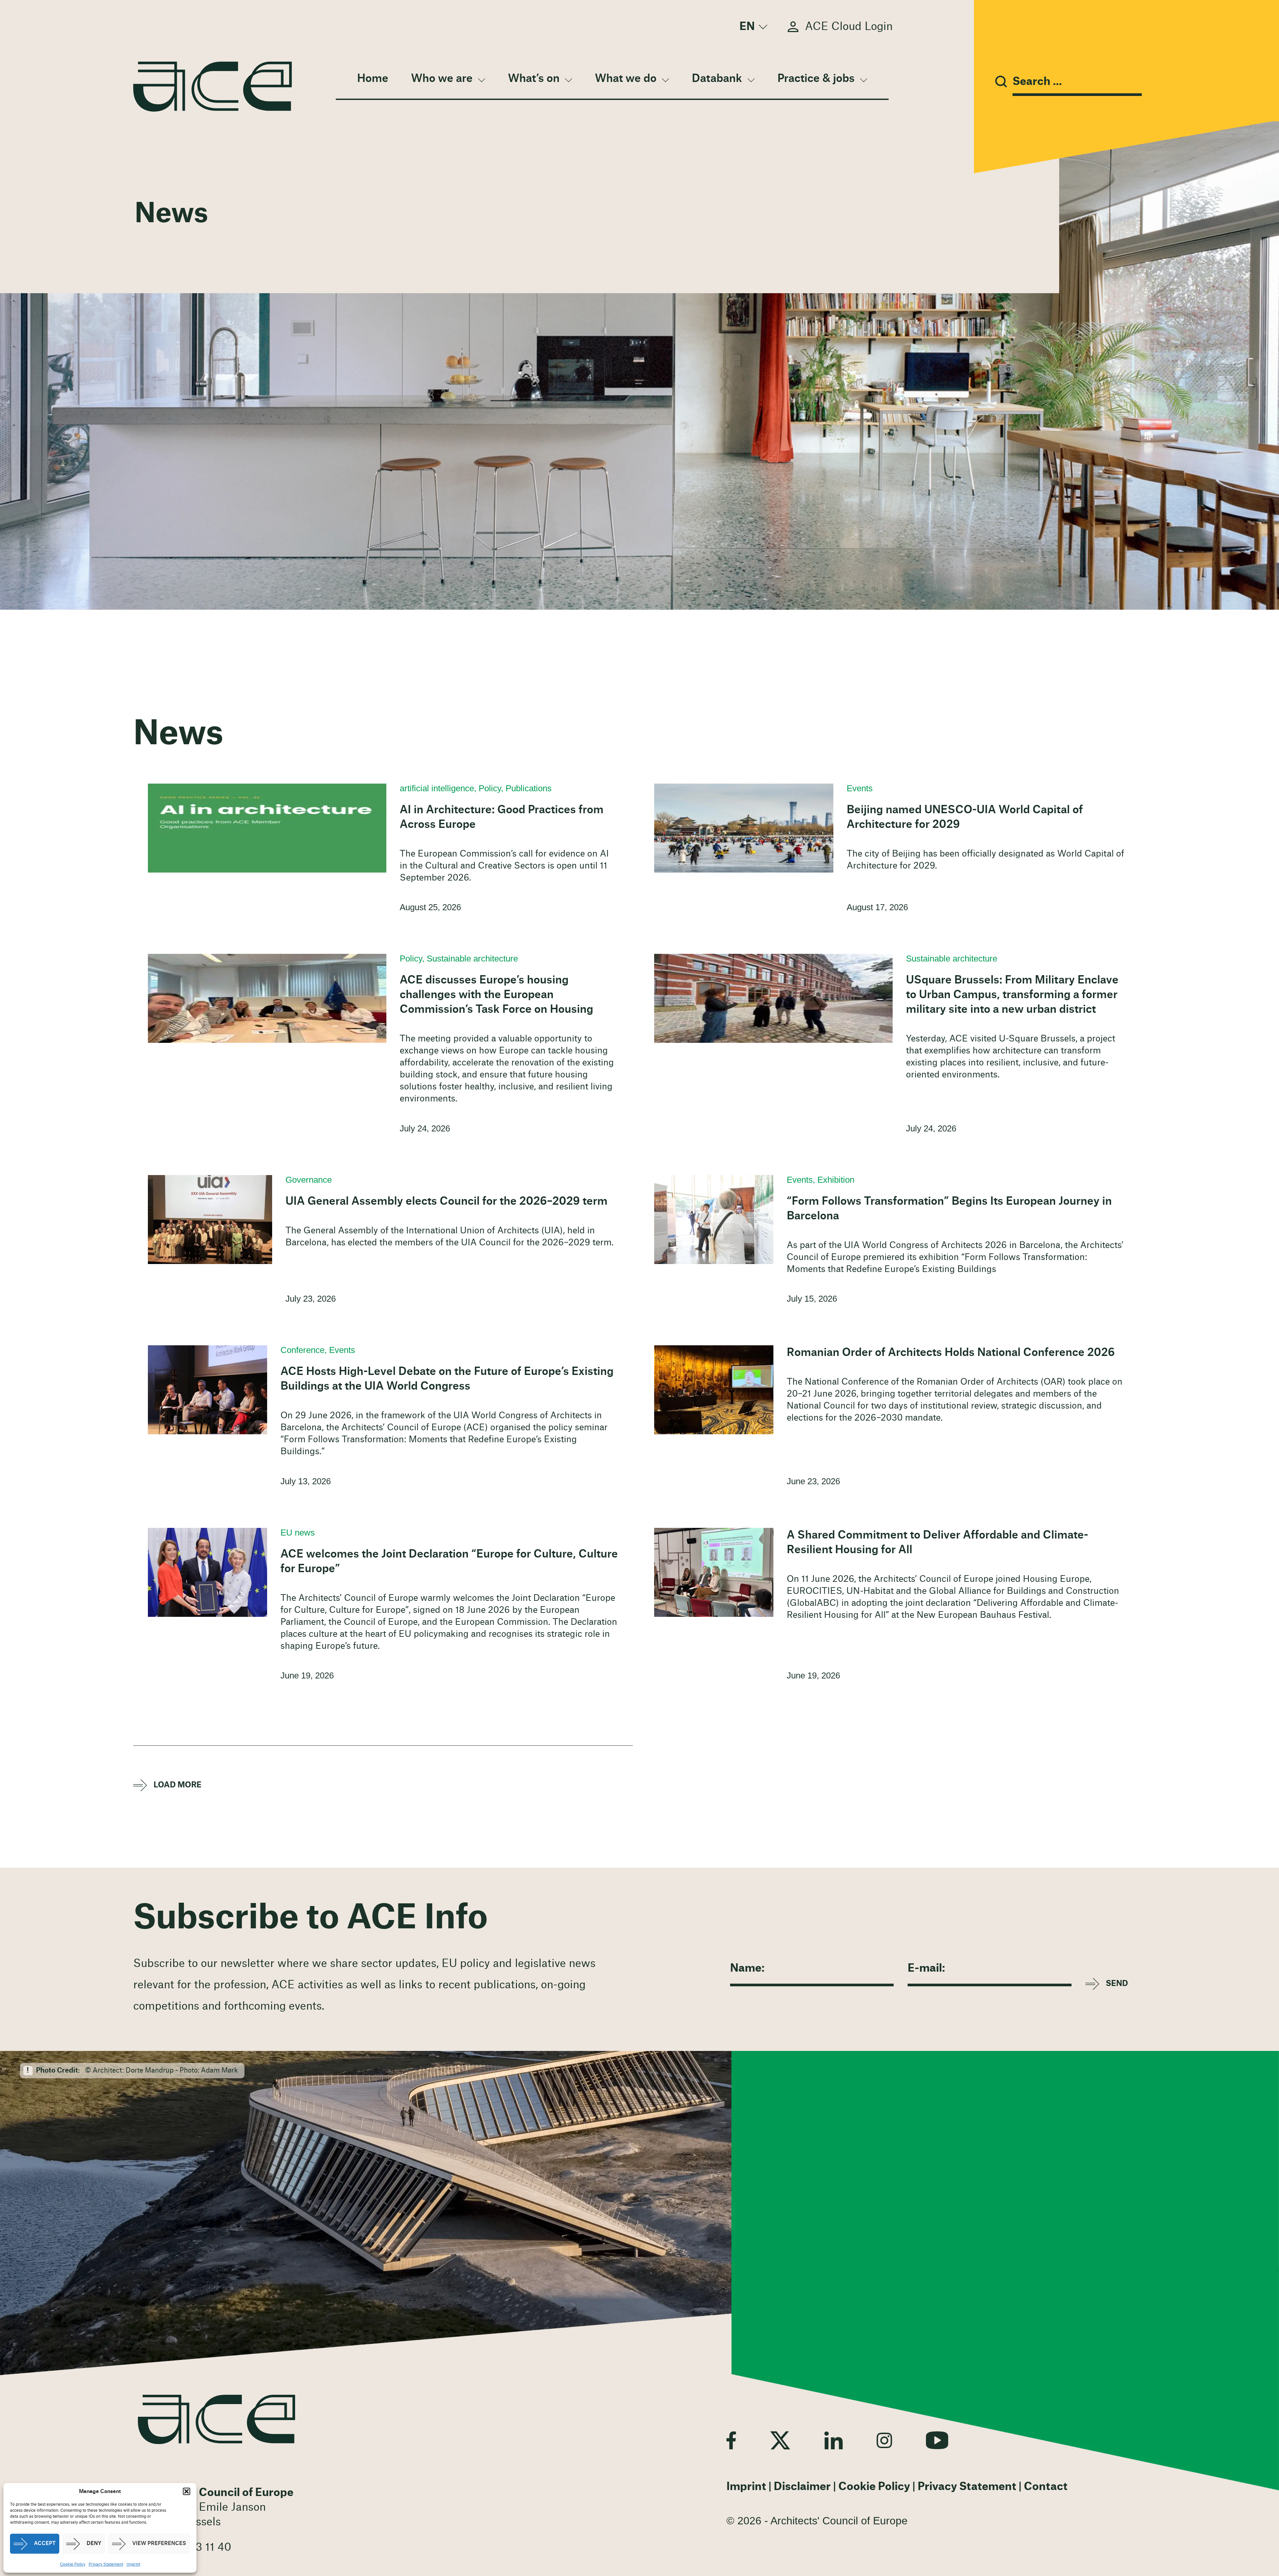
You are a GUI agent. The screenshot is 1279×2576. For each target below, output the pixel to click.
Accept (45, 2544)
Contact (1046, 2487)
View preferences (159, 2544)
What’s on (534, 79)
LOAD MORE (178, 1785)
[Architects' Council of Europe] (216, 2419)
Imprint (133, 2564)
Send (1117, 1984)
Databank (717, 79)
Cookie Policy (73, 2564)
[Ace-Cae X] (780, 2440)
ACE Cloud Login (849, 27)
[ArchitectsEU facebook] (731, 2440)
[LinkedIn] (834, 2440)
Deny (94, 2544)
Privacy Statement (106, 2564)
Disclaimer (802, 2487)
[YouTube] (937, 2440)
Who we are (442, 79)
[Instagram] (884, 2440)
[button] (187, 2491)
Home (373, 79)
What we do (626, 79)
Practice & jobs (816, 79)
